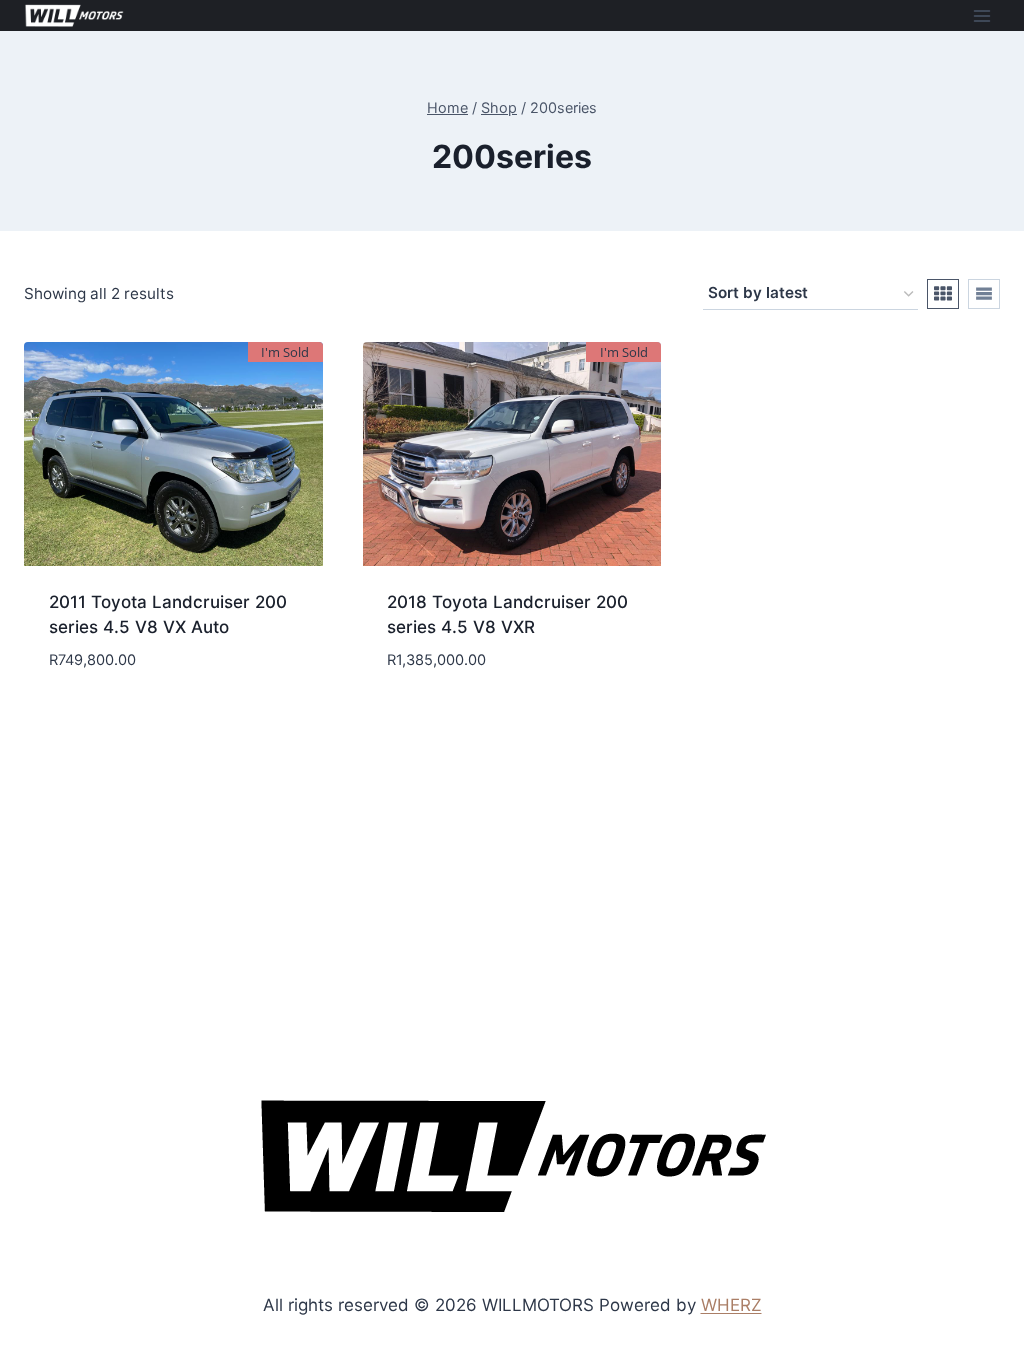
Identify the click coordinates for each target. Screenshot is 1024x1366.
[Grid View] (943, 294)
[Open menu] (981, 15)
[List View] (984, 294)
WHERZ (731, 1305)
